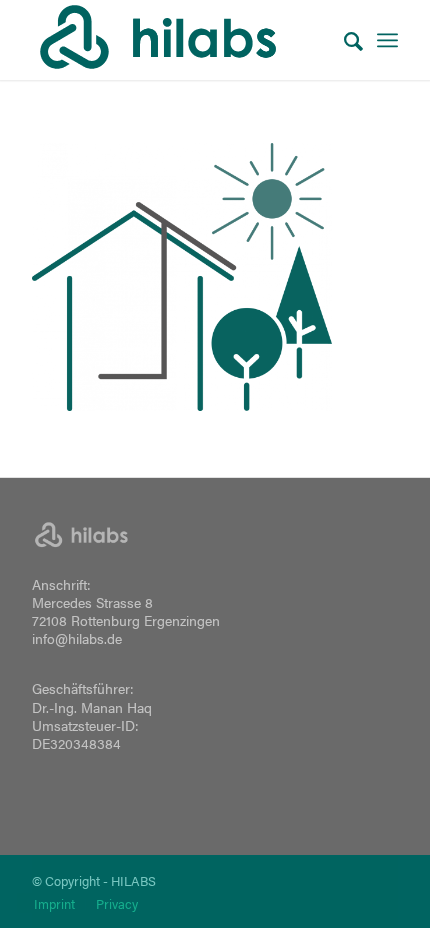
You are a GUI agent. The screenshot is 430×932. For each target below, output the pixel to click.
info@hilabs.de (77, 638)
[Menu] (387, 40)
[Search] (343, 40)
